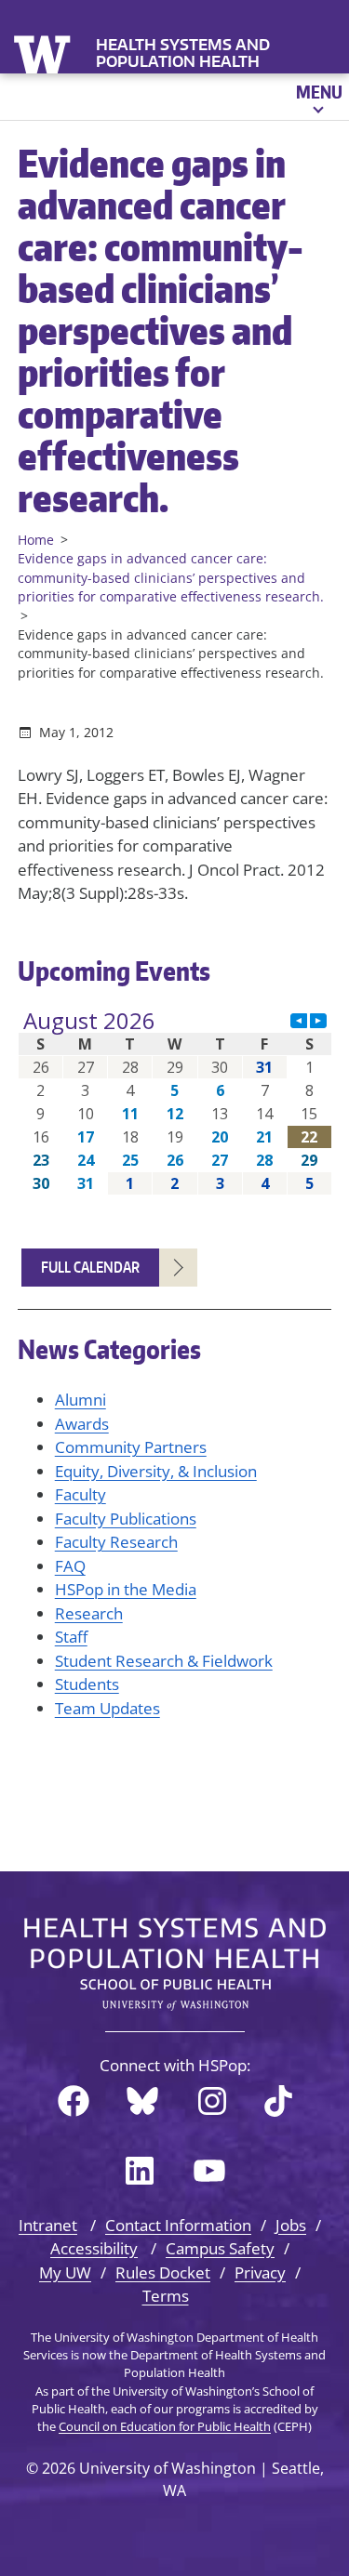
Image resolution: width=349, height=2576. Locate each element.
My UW (65, 2272)
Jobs (291, 2225)
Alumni (81, 1400)
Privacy (260, 2272)
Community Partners (131, 1447)
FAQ (70, 1566)
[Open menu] (318, 97)
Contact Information (178, 2225)
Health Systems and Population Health (183, 53)
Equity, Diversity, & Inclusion (156, 1471)
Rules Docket (163, 2272)
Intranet (48, 2225)
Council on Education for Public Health (165, 2426)
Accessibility (94, 2248)
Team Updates (107, 1708)
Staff (71, 1637)
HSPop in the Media (126, 1589)
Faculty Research (116, 1542)
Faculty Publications (126, 1519)
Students (87, 1684)
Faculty (81, 1494)
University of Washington (44, 53)
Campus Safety (220, 2248)
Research (89, 1613)
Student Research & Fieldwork (164, 1661)
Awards (82, 1424)
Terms (166, 2296)
